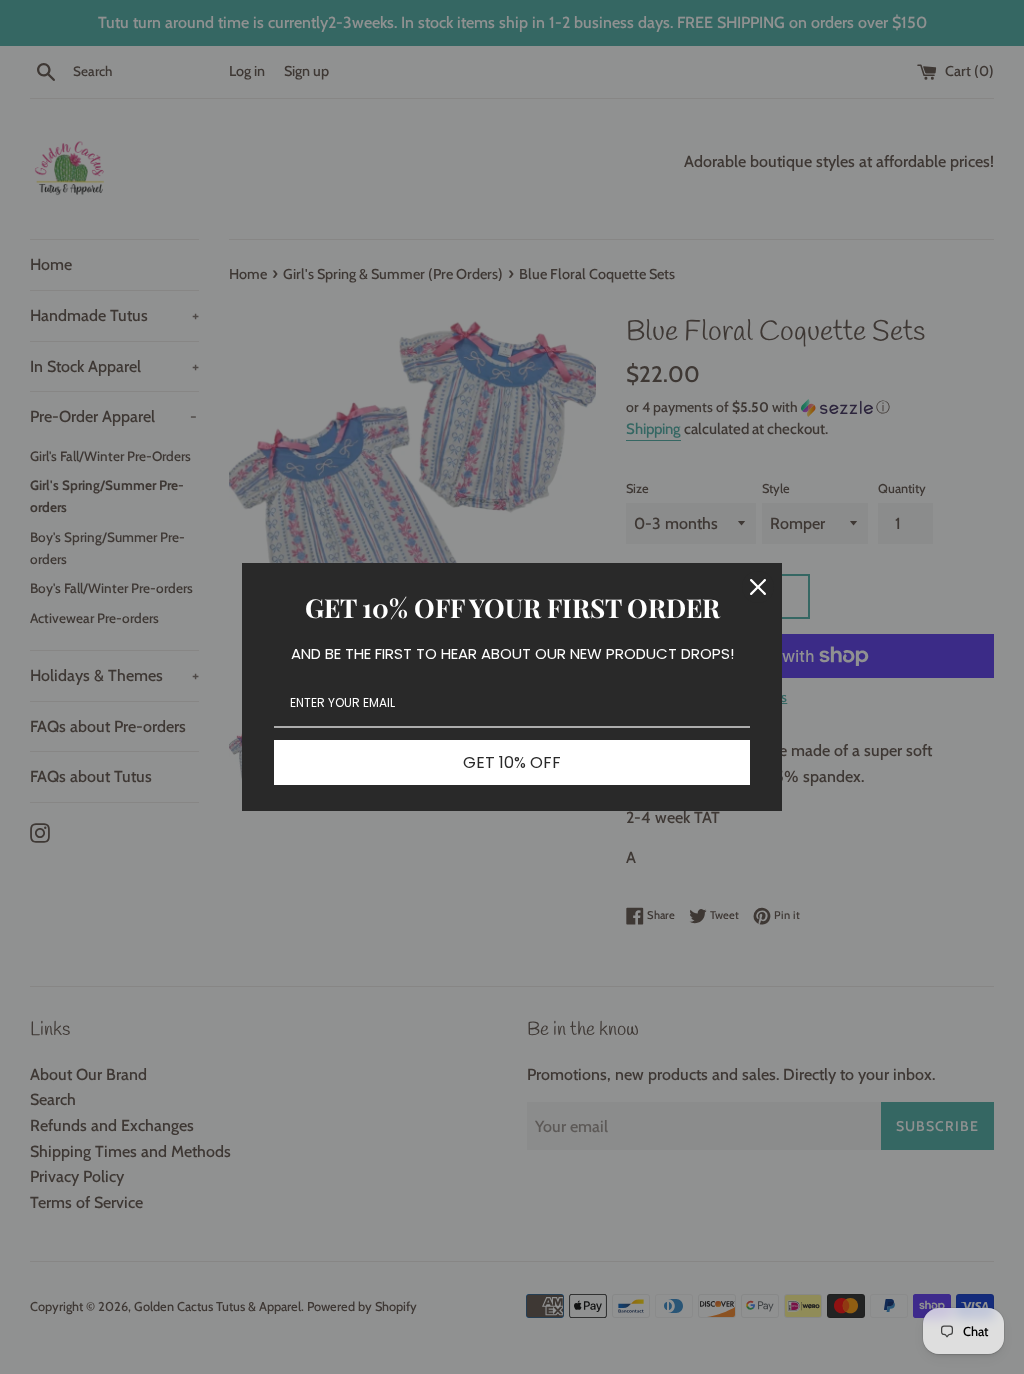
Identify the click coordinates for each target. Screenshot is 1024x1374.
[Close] (758, 587)
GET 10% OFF (512, 762)
